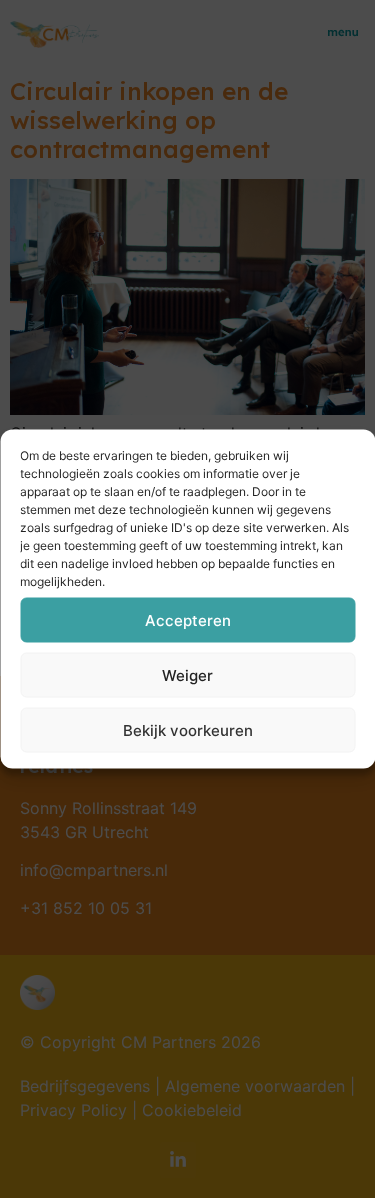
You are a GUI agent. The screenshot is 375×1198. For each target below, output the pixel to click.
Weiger (187, 674)
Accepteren (188, 619)
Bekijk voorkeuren (188, 729)
